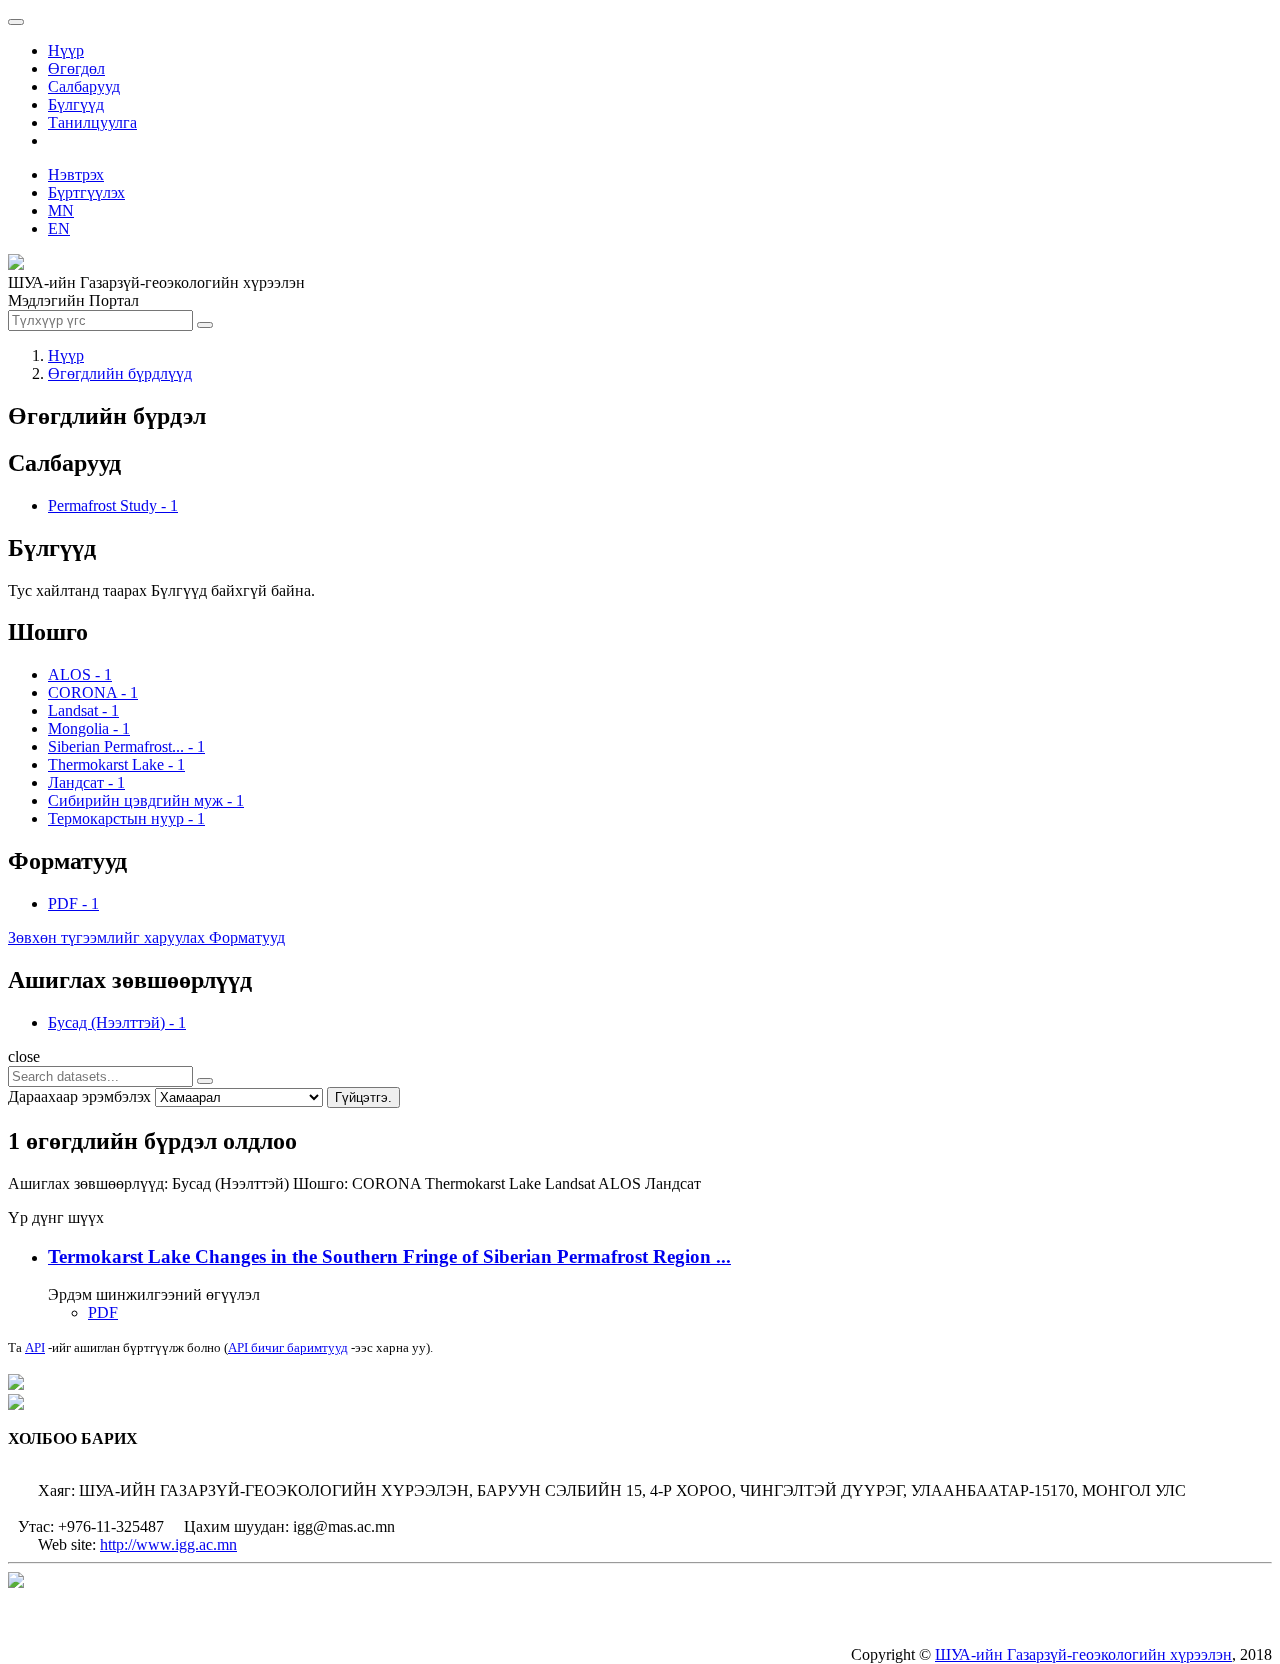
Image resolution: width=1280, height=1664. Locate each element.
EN (59, 228)
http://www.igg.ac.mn (168, 1544)
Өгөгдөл (76, 68)
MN (61, 210)
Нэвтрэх (76, 174)
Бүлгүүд (76, 104)
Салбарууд (84, 86)
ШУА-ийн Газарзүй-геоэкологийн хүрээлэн (1083, 1654)
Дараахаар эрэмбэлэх (79, 1096)
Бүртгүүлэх (86, 192)
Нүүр (66, 50)
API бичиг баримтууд (288, 1347)
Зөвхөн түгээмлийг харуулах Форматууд (146, 937)
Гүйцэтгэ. (363, 1097)
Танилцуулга (92, 122)
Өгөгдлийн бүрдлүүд (120, 373)
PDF (103, 1312)
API (35, 1347)
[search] (205, 1081)
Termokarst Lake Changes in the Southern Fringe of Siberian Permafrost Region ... (389, 1256)
